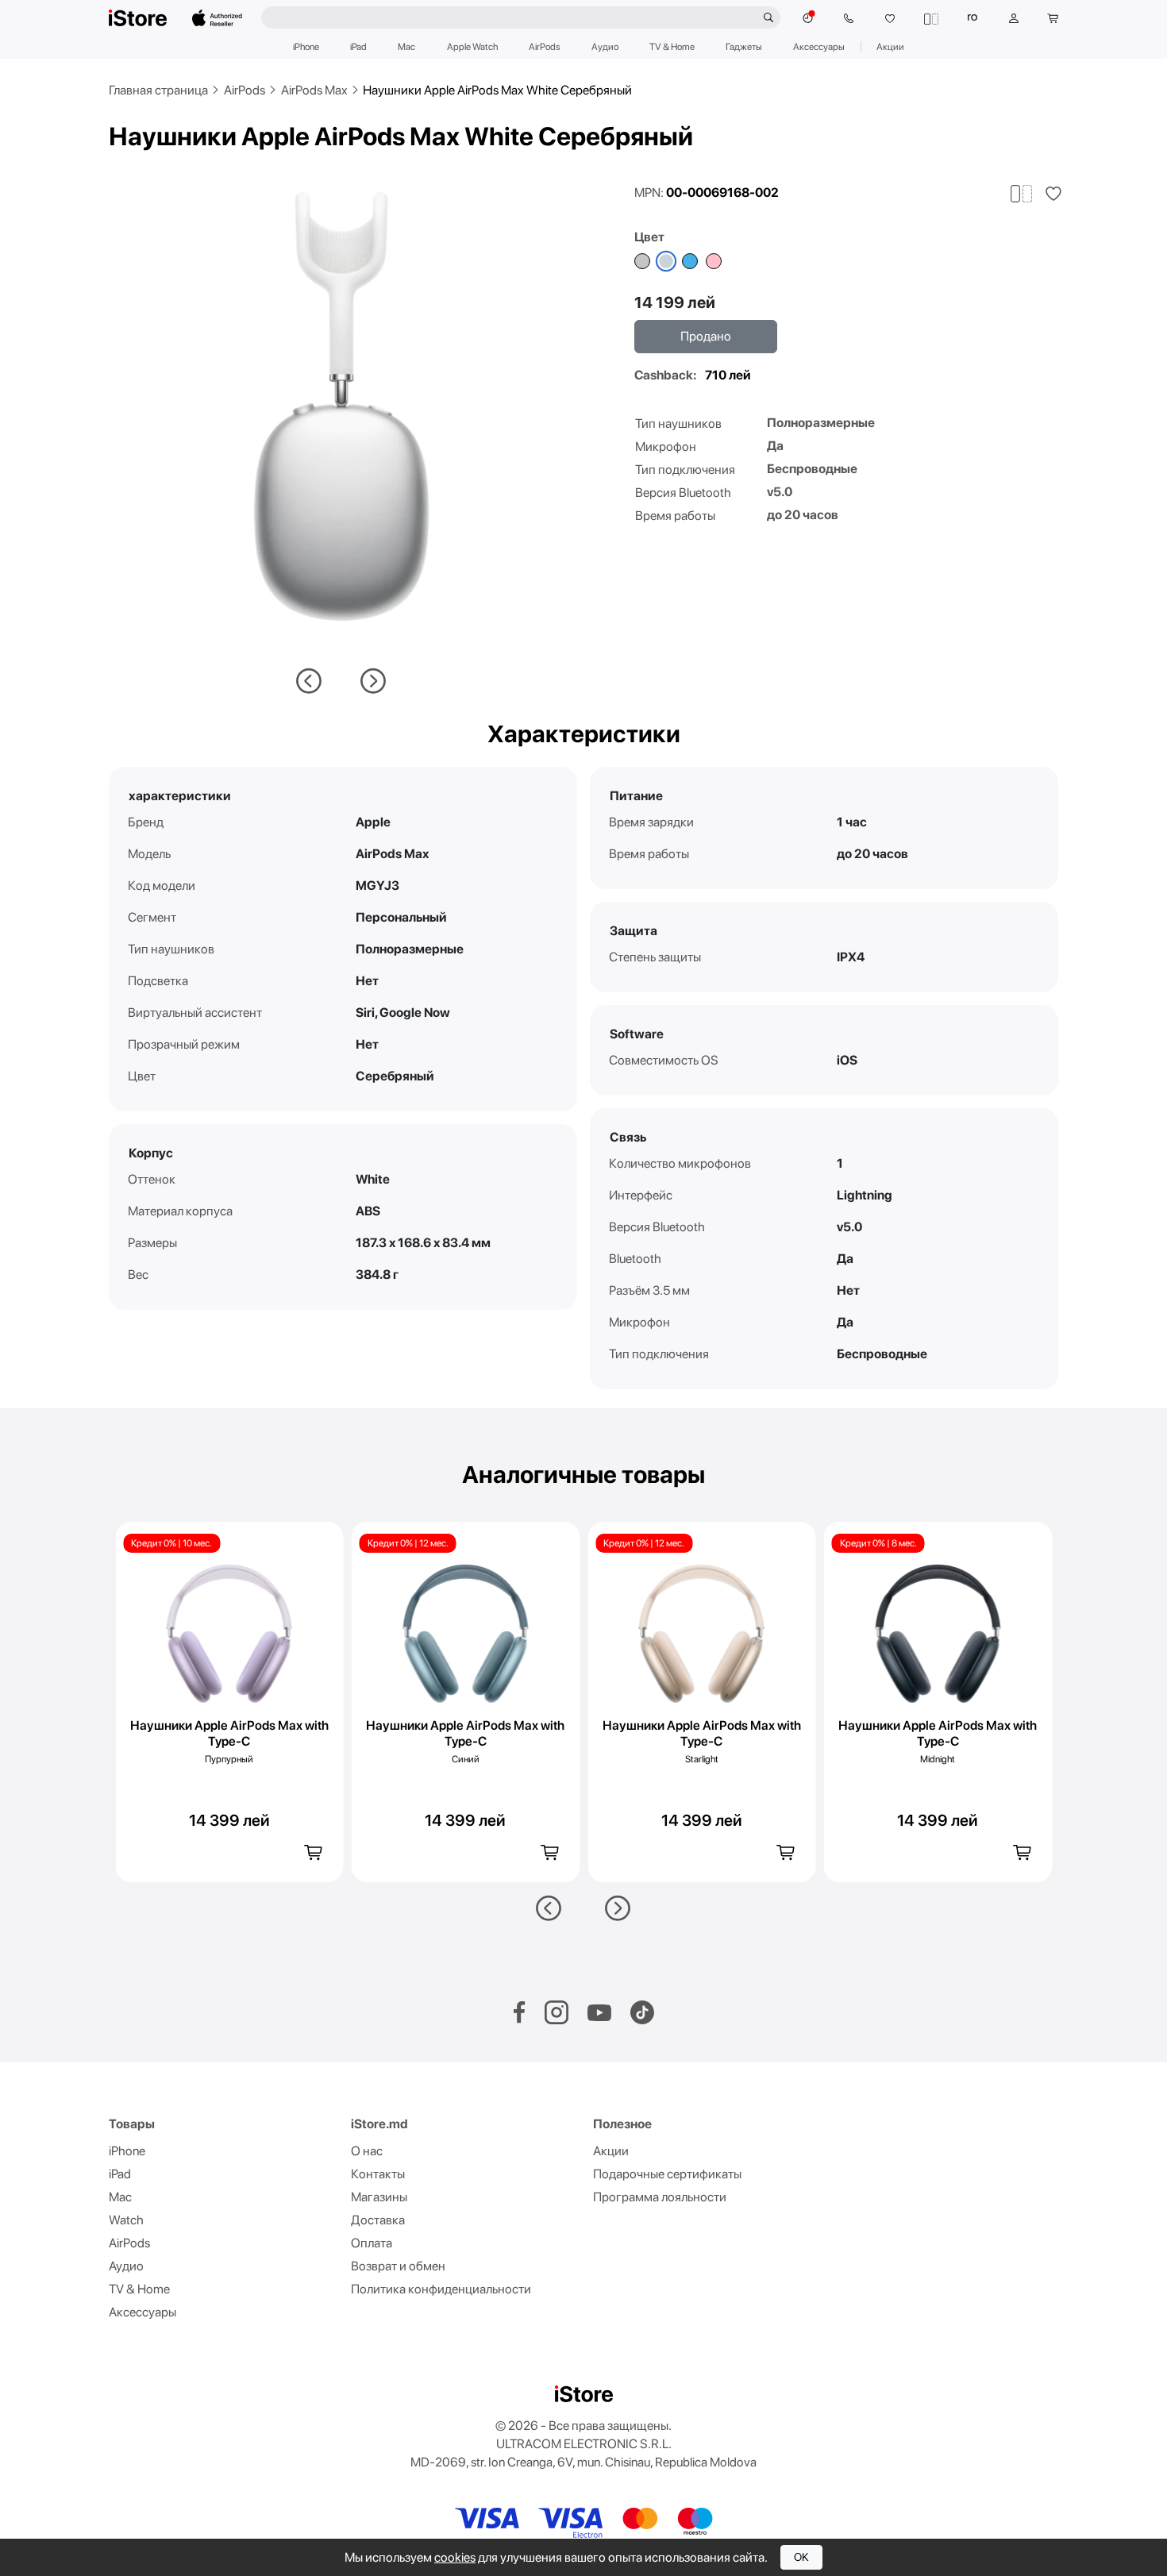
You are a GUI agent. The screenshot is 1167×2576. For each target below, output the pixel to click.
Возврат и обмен (398, 2266)
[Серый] (642, 261)
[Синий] (690, 261)
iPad (358, 47)
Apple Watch (472, 47)
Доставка (378, 2220)
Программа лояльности (660, 2197)
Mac (406, 47)
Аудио (605, 47)
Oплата (372, 2243)
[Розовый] (714, 261)
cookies (455, 2557)
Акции (890, 47)
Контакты (378, 2174)
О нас (367, 2151)
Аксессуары (819, 47)
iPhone (306, 47)
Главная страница (158, 90)
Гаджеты (744, 47)
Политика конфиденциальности (441, 2289)
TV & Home (672, 47)
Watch (126, 2220)
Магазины (379, 2197)
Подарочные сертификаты (667, 2174)
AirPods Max (314, 90)
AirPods (545, 47)
